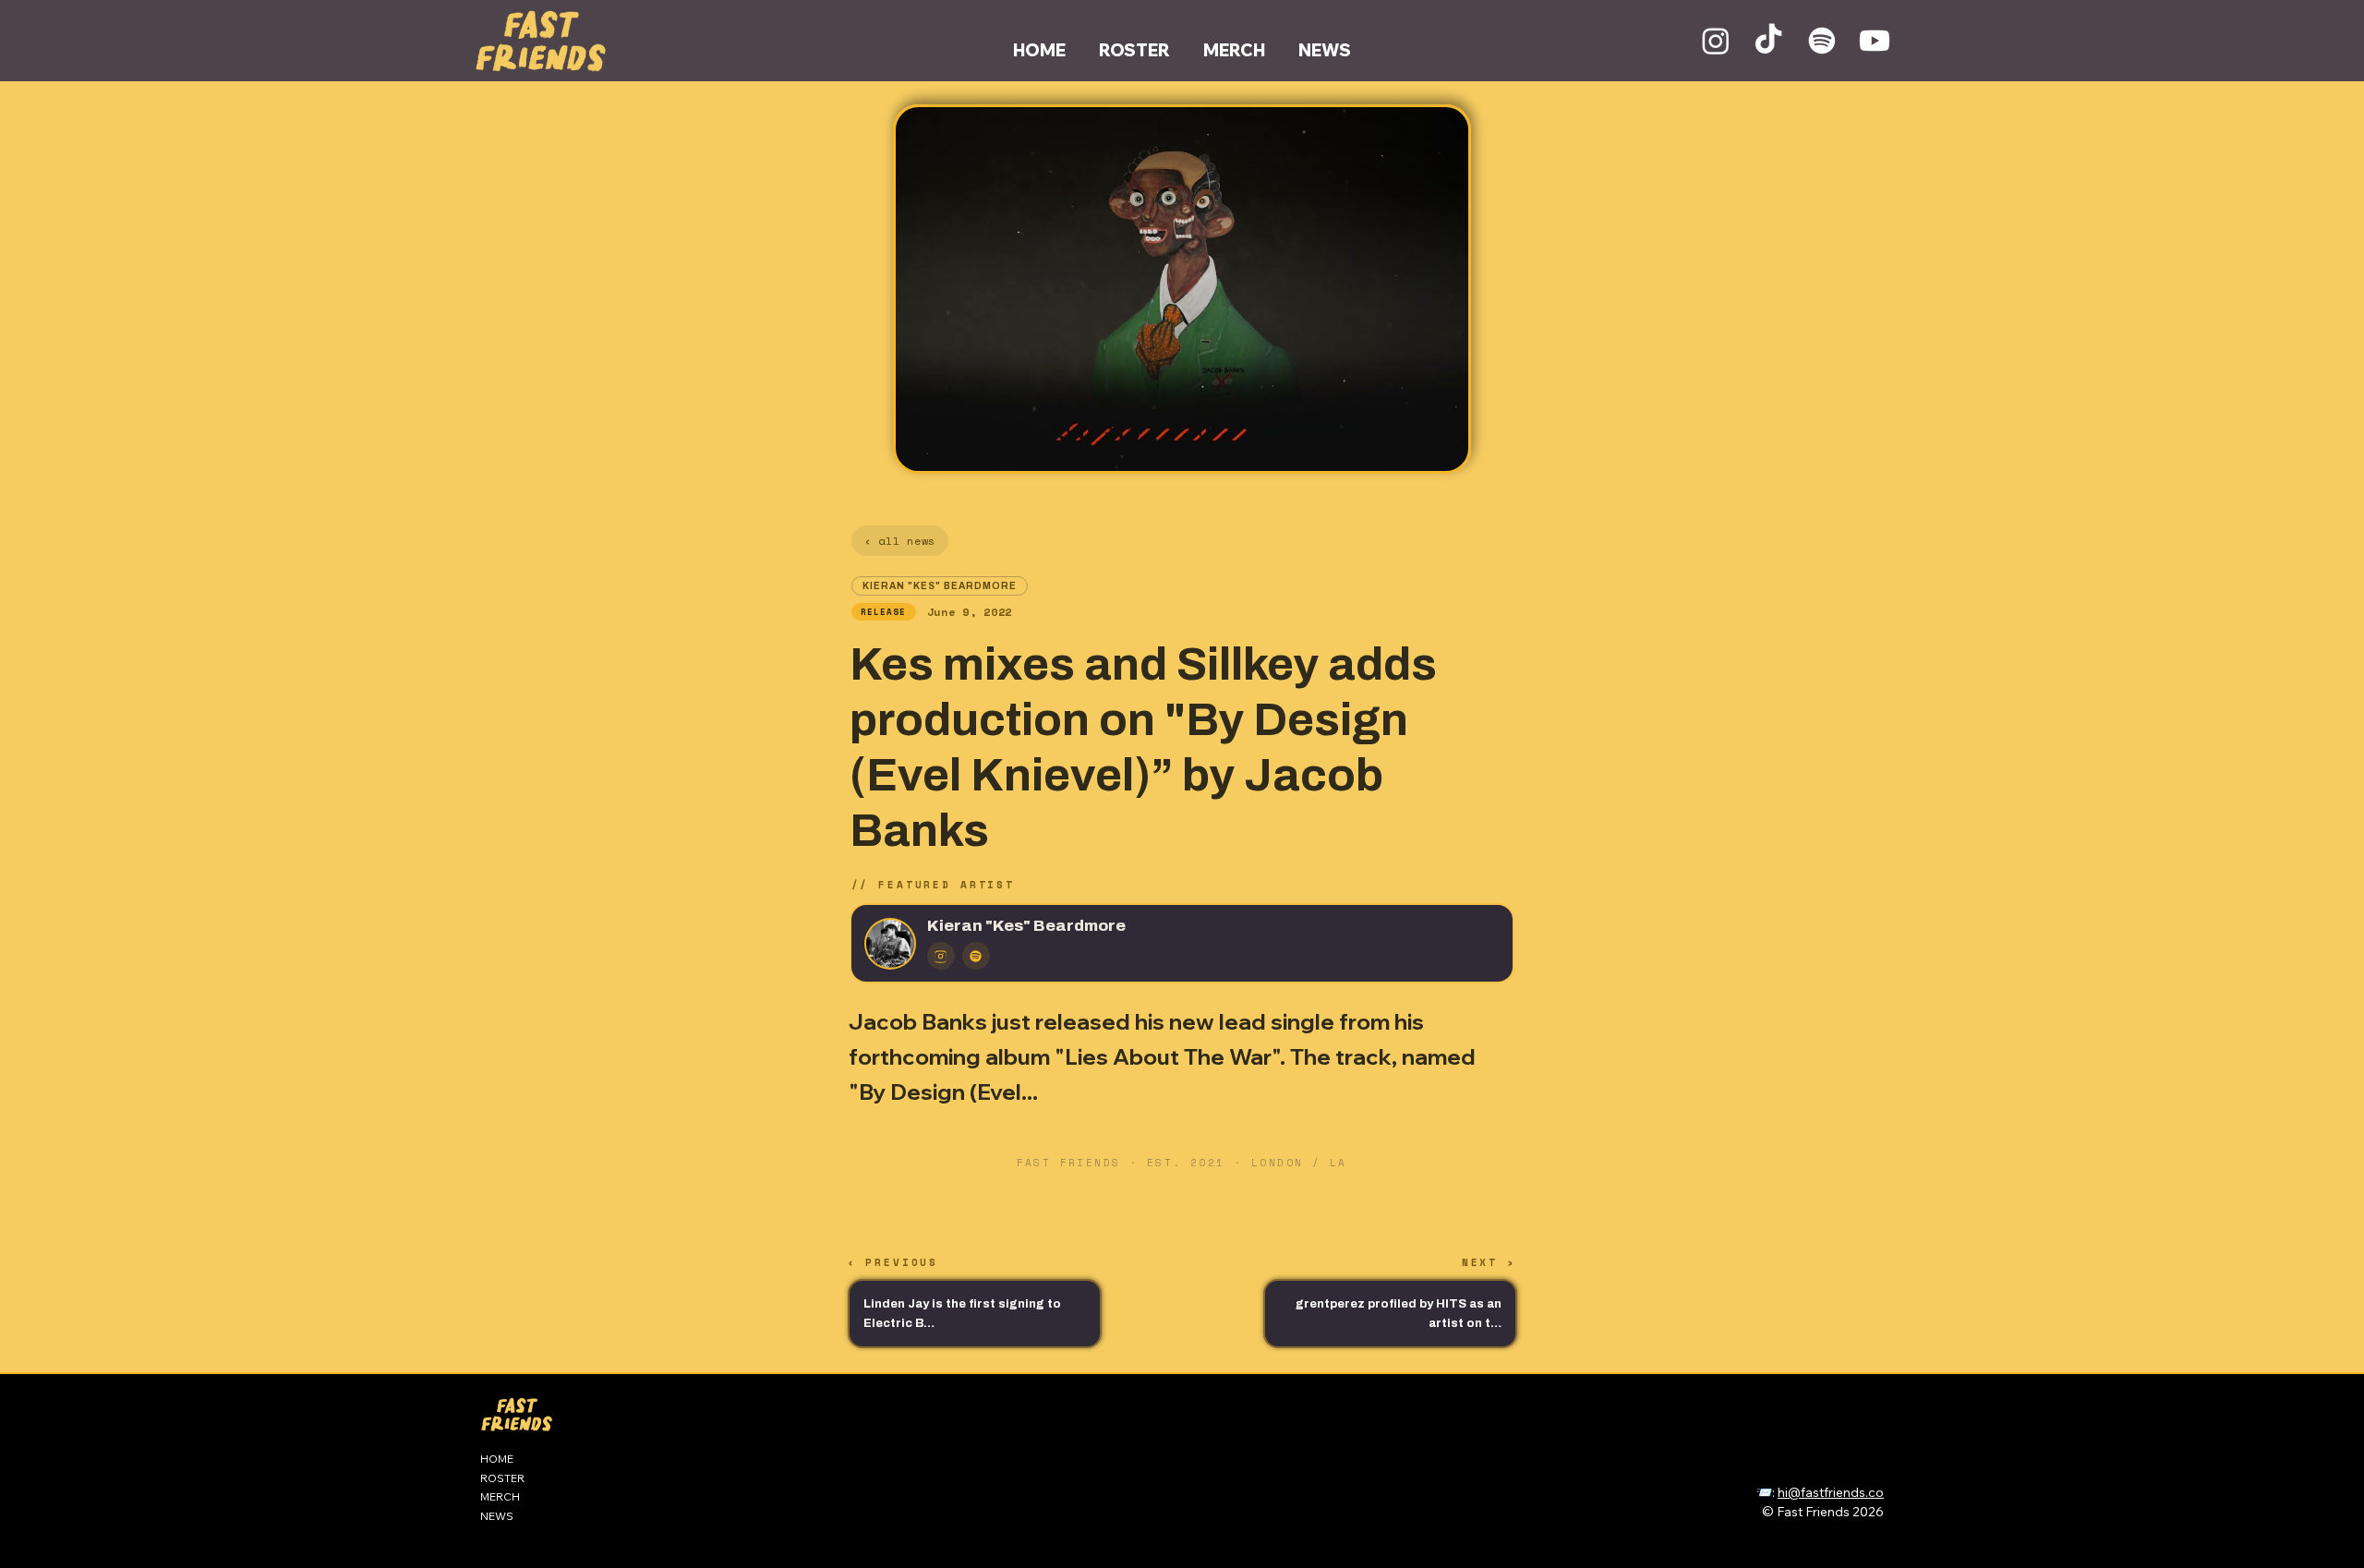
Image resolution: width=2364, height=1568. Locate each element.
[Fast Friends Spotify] (1822, 41)
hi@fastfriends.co (1831, 1492)
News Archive (1759, 1472)
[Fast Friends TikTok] (1768, 41)
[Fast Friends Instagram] (1716, 41)
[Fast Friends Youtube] (1875, 41)
